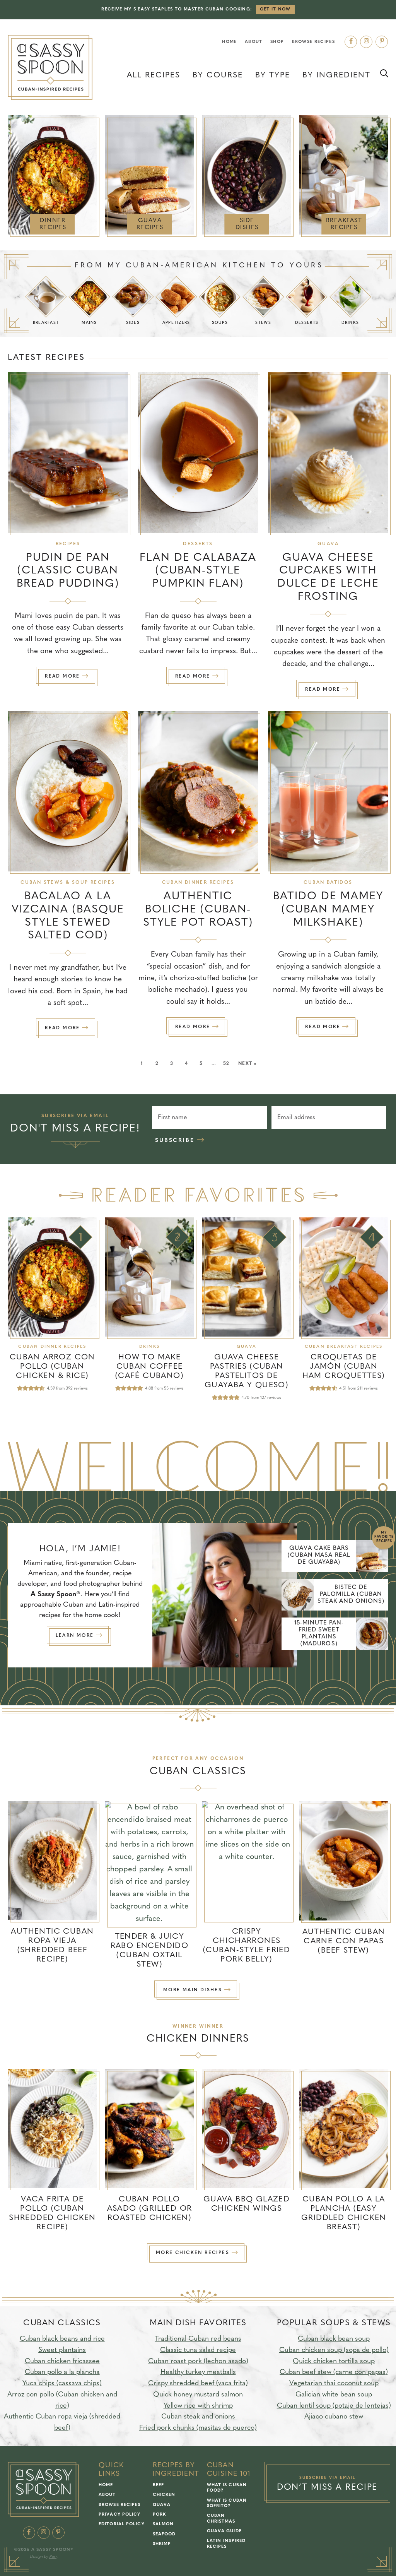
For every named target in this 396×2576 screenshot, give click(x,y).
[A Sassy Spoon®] (50, 68)
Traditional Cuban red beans (198, 2339)
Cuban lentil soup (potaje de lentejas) (334, 2406)
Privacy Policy (119, 2515)
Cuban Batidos (328, 883)
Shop (277, 42)
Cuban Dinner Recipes (198, 883)
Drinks (149, 1347)
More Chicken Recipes (194, 2253)
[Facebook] (351, 42)
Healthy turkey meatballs (198, 2373)
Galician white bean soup (334, 2395)
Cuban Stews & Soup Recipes (68, 883)
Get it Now (275, 9)
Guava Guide (224, 2531)
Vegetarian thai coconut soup (334, 2384)
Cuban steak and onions (198, 2417)
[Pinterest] (382, 42)
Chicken (164, 2495)
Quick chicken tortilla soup (334, 2362)
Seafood (164, 2534)
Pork (159, 2515)
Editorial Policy (122, 2524)
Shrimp (162, 2544)
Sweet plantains (62, 2350)
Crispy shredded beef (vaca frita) (198, 2384)
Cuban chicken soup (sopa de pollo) (334, 2350)
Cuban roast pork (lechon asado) (198, 2362)
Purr (53, 2557)
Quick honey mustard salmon (198, 2395)
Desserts (198, 544)
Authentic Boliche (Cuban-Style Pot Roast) (198, 910)
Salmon (163, 2524)
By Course (218, 75)
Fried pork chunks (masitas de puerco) (198, 2429)
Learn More (76, 1636)
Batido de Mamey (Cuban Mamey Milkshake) (328, 910)
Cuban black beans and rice (62, 2339)
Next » (247, 1064)
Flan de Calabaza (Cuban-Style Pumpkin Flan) (198, 571)
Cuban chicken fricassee (62, 2362)
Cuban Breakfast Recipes (344, 1347)
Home (229, 42)
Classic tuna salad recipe (198, 2350)
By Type (273, 75)
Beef (158, 2485)
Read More (60, 680)
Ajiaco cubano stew (334, 2417)
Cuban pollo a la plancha (62, 2373)
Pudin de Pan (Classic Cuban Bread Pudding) (68, 571)
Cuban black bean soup (334, 2339)
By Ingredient (336, 75)
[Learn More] (225, 1595)
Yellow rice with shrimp (198, 2406)
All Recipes (154, 75)
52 (226, 1064)
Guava (328, 544)
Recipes (68, 544)
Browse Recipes (313, 42)
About (254, 42)
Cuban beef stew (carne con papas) (334, 2373)
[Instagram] (366, 42)
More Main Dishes (194, 1990)
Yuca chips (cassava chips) (62, 2384)
